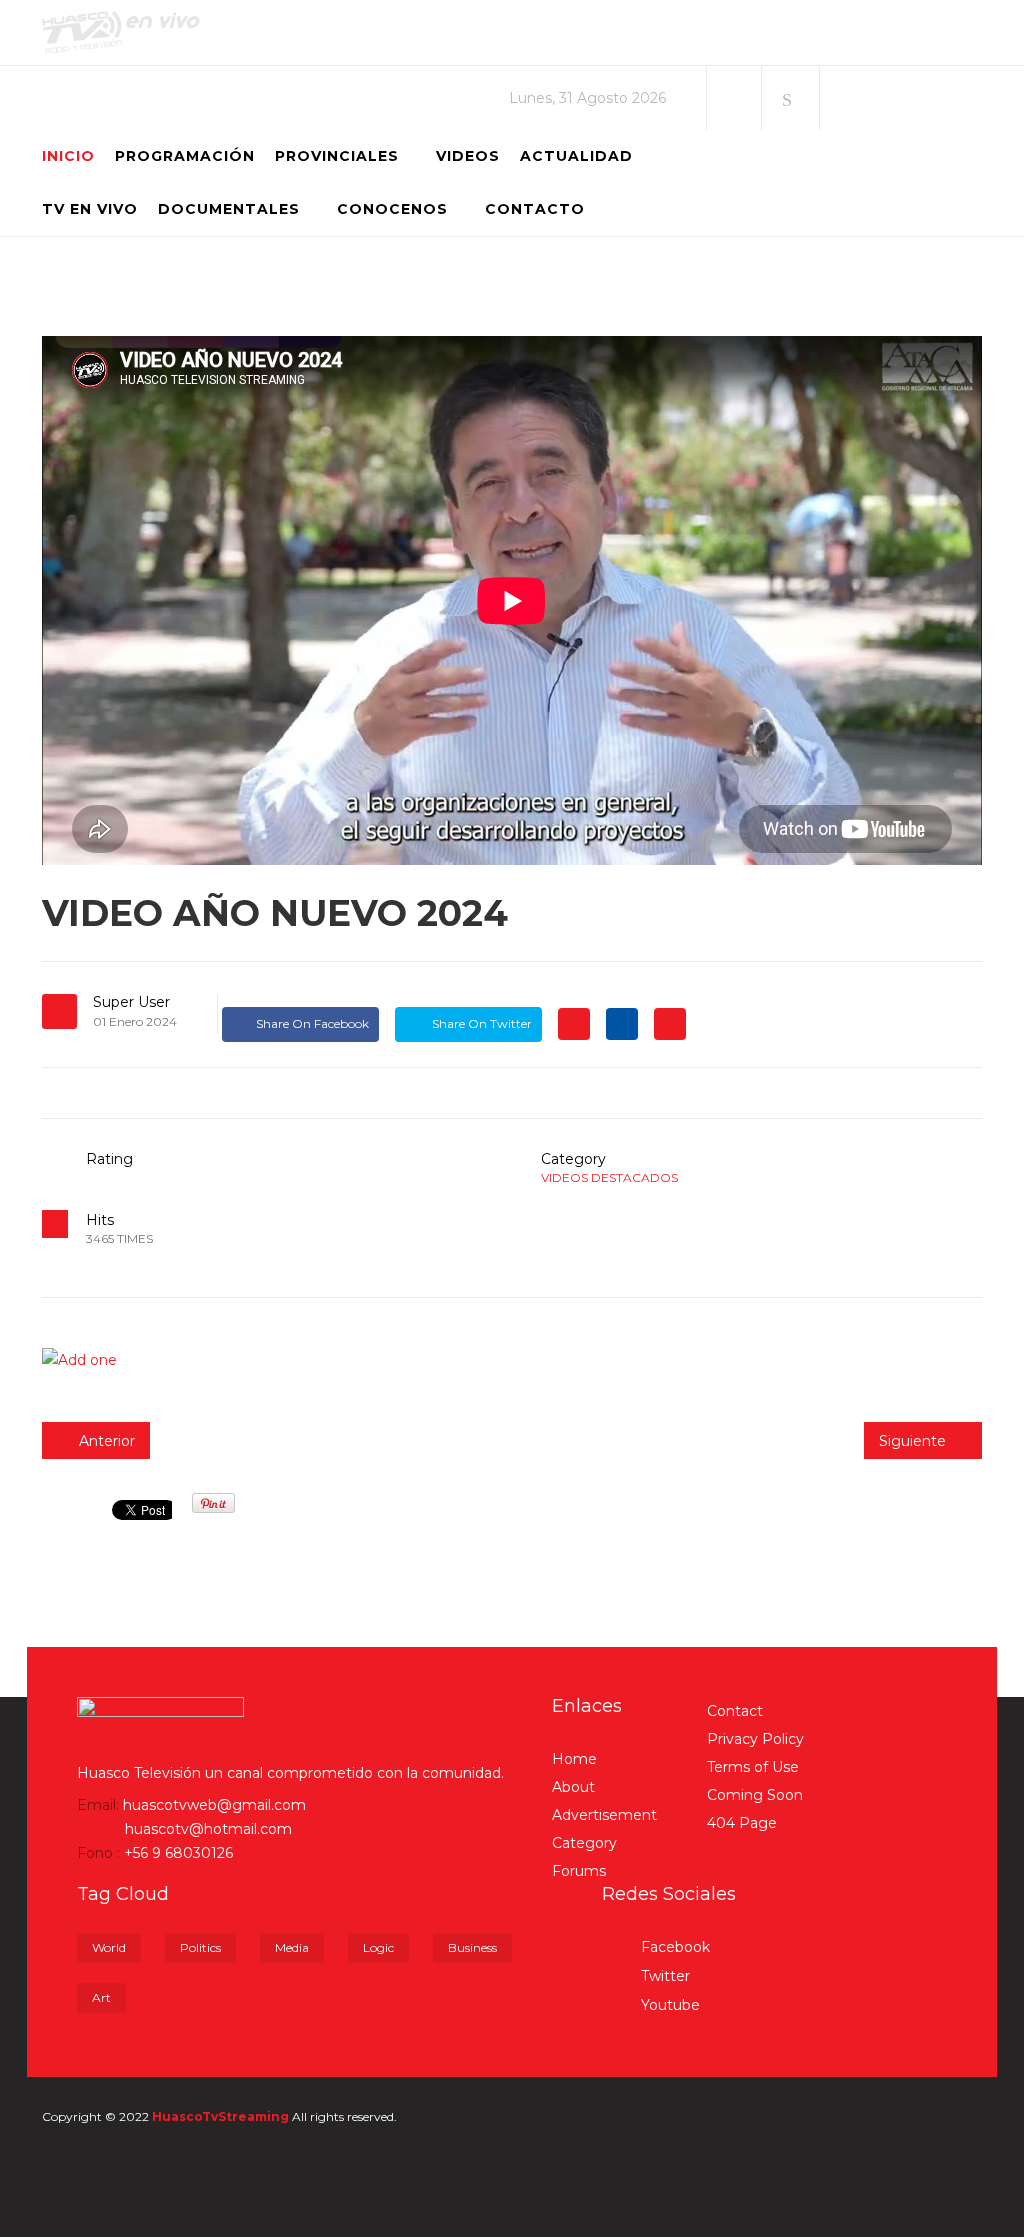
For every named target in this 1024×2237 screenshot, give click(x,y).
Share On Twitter (480, 1023)
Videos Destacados (609, 1177)
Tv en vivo (90, 209)
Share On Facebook (312, 1023)
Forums (579, 1871)
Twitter (663, 1976)
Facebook (673, 1947)
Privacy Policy (755, 1739)
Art (101, 1997)
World (109, 1947)
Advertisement (604, 1815)
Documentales (229, 209)
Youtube (668, 2005)
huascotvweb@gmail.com (214, 1805)
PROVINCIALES (337, 156)
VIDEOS (468, 156)
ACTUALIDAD (576, 156)
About (573, 1787)
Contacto (535, 209)
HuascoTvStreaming (220, 2116)
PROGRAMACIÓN (185, 156)
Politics (200, 1947)
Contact (735, 1711)
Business (472, 1947)
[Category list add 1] (512, 1360)
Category (584, 1843)
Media (292, 1947)
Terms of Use (753, 1767)
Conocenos (392, 209)
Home (574, 1759)
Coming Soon (755, 1795)
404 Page (742, 1823)
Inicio (68, 156)
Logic (378, 1947)
